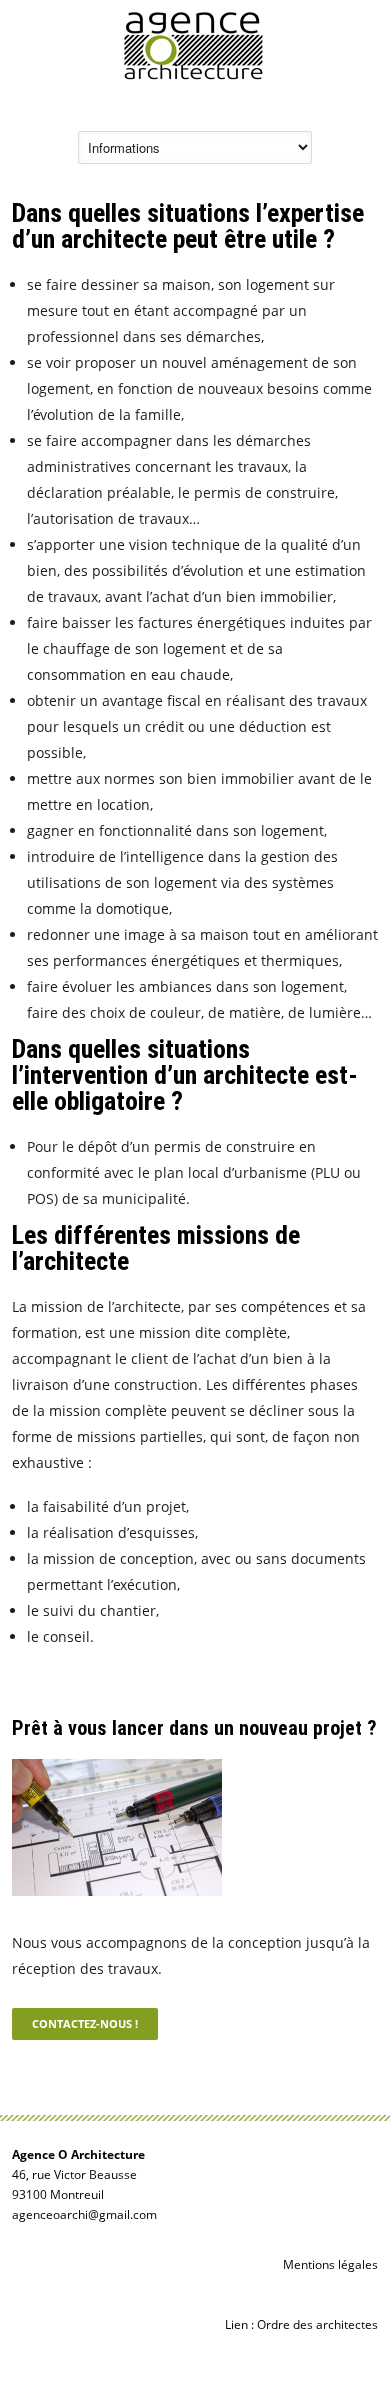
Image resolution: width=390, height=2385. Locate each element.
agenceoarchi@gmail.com (84, 2214)
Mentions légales (330, 2264)
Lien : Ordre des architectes (301, 2324)
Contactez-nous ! (85, 2023)
